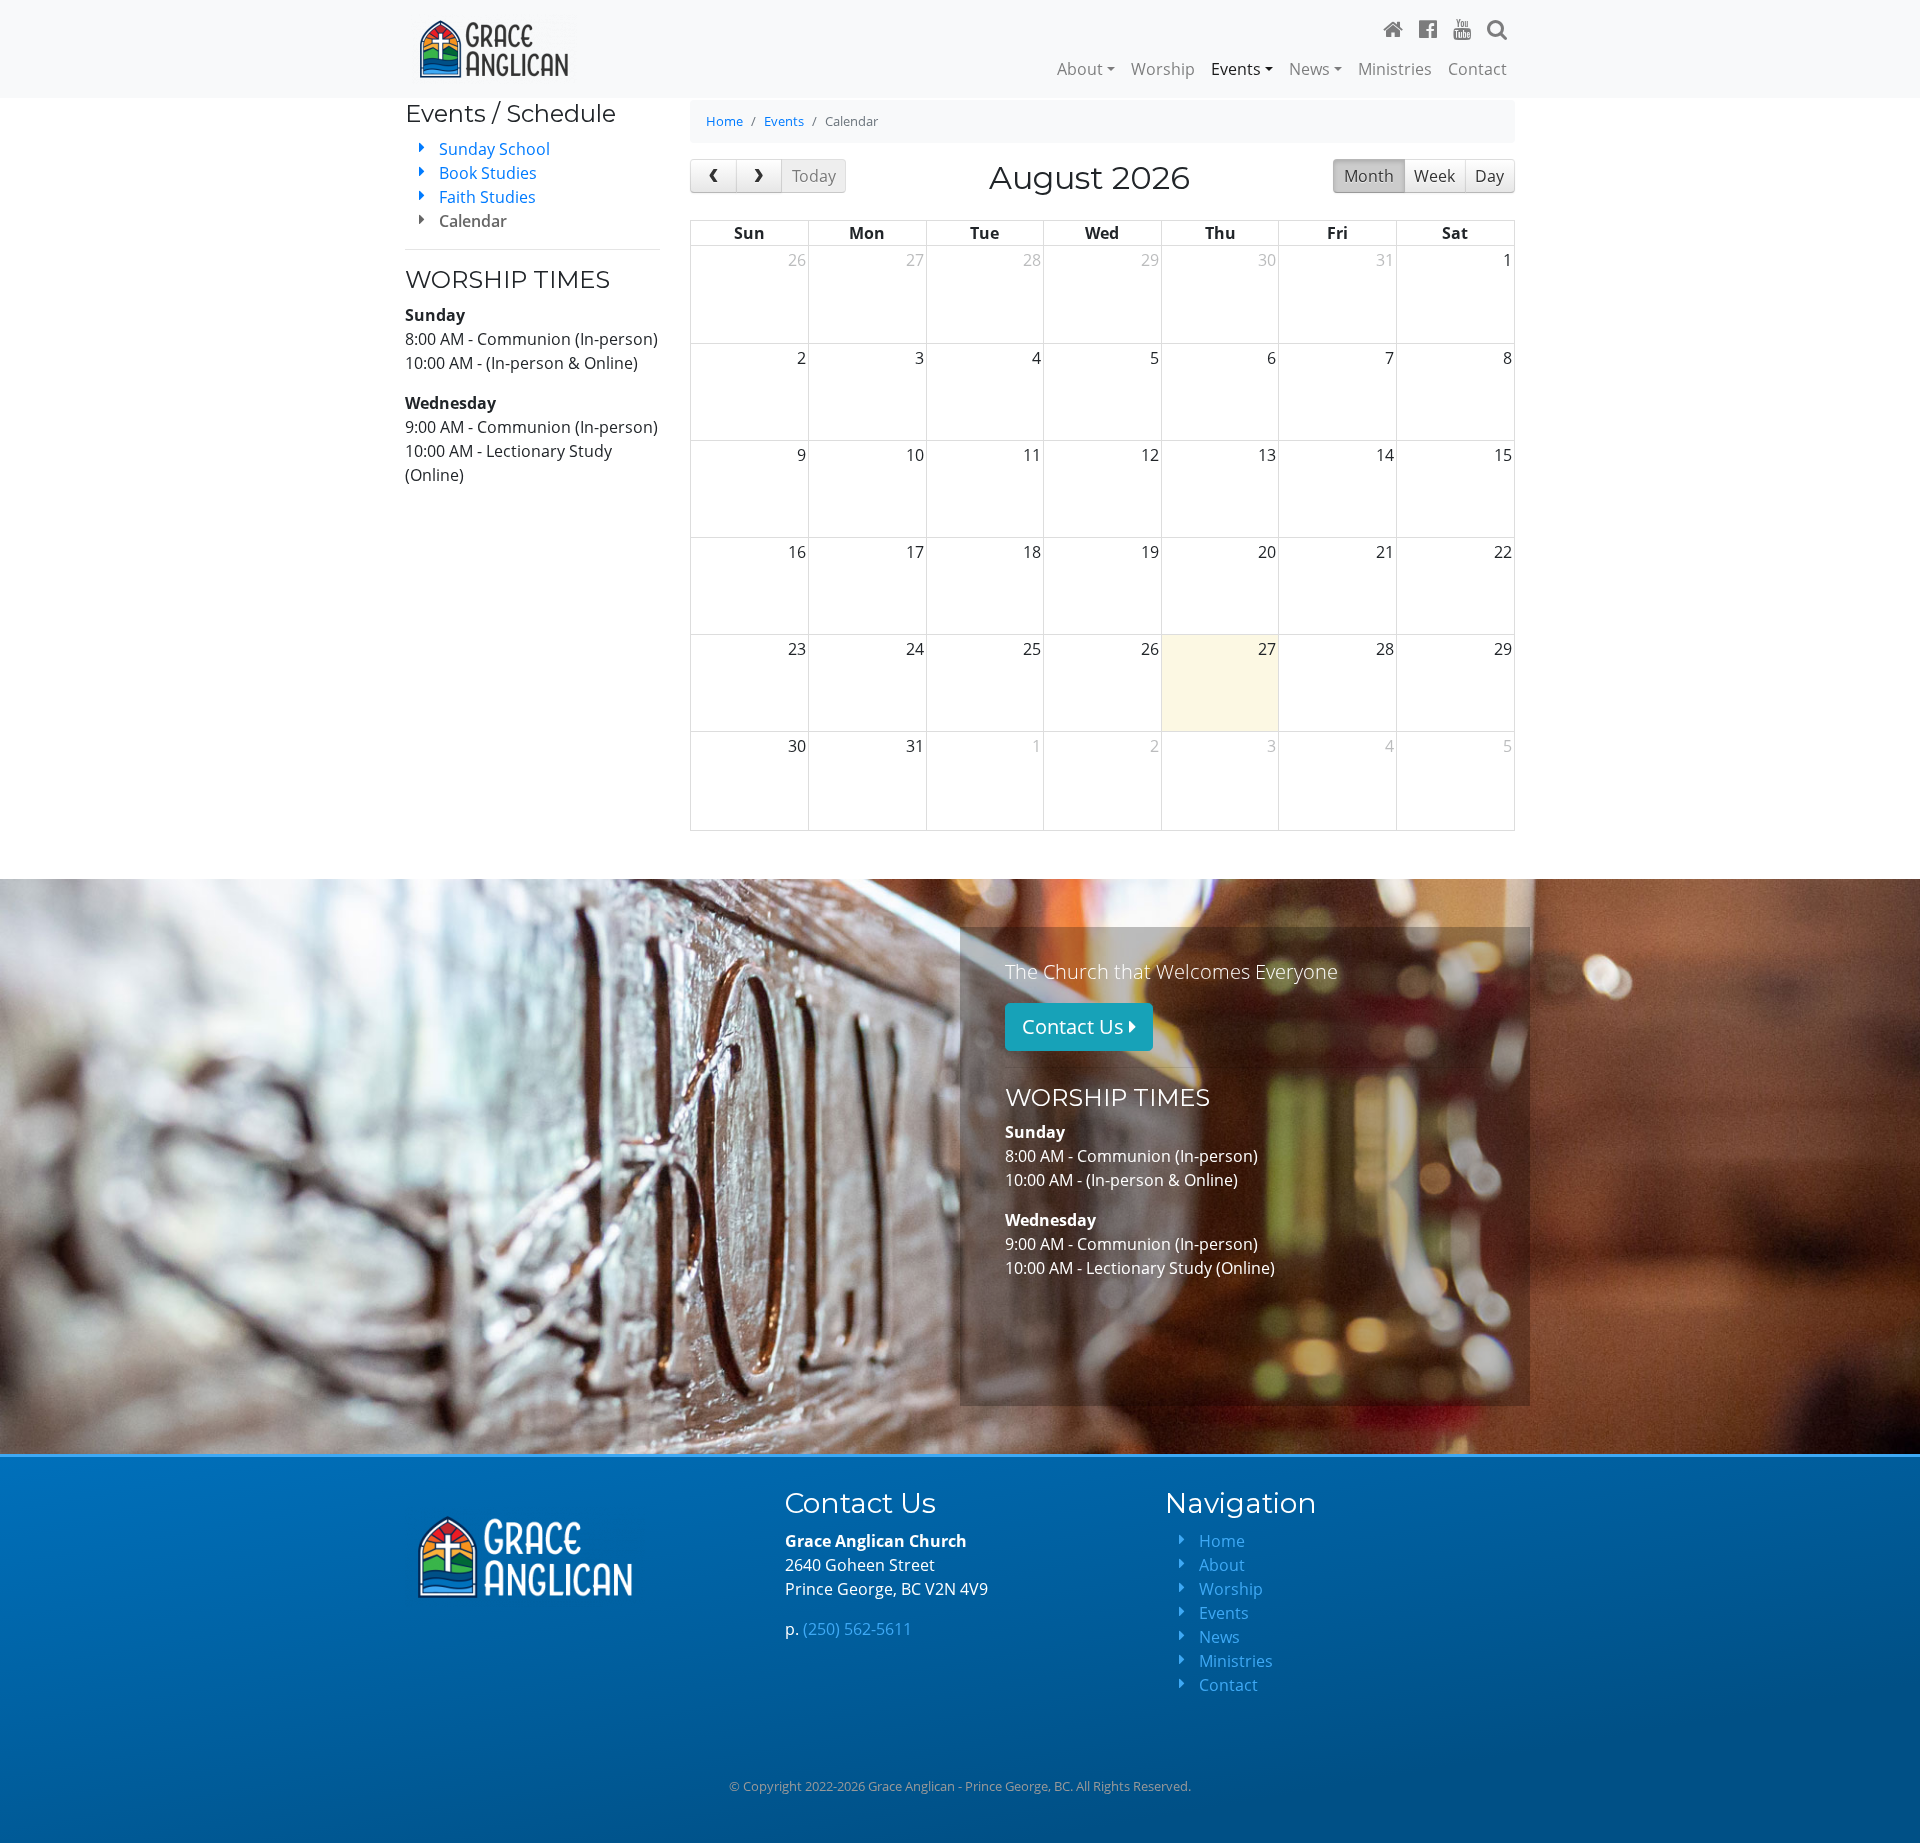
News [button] (1309, 69)
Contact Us (1075, 1026)
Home (724, 121)
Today (814, 176)
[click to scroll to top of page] (1891, 1814)
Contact (1477, 69)
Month (1369, 176)
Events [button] (1236, 69)
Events (784, 121)
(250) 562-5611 (857, 1629)
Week (1434, 176)
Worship (1163, 69)
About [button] (1080, 69)
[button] (1497, 29)
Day (1489, 176)
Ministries (1395, 69)
